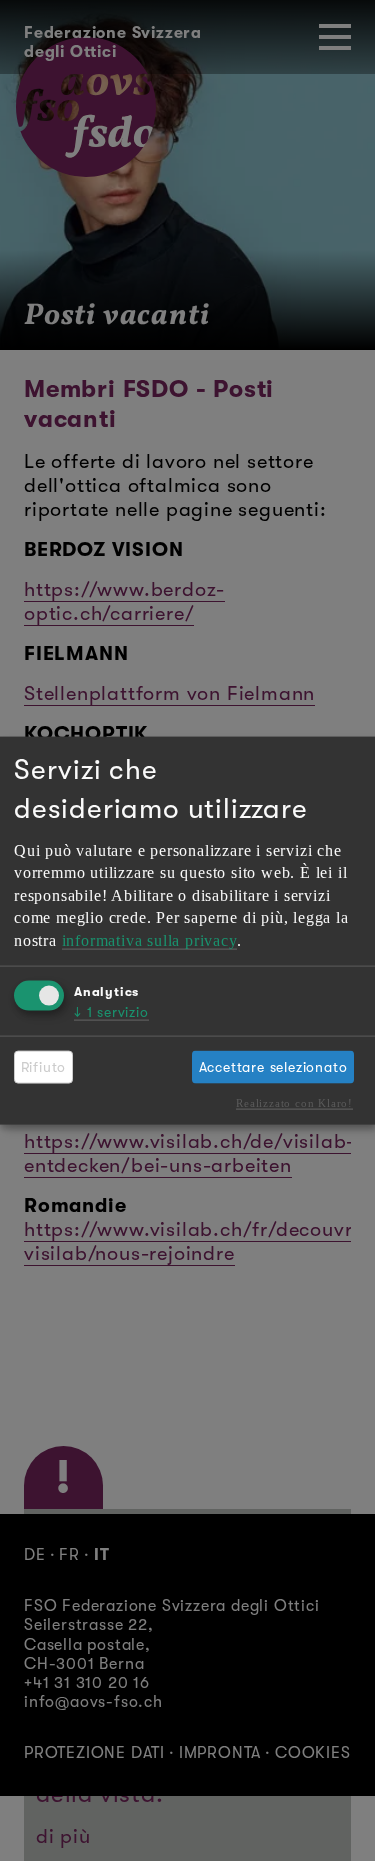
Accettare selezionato (273, 1066)
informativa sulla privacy (149, 939)
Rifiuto (44, 1066)
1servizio (111, 1012)
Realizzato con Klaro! (294, 1102)
